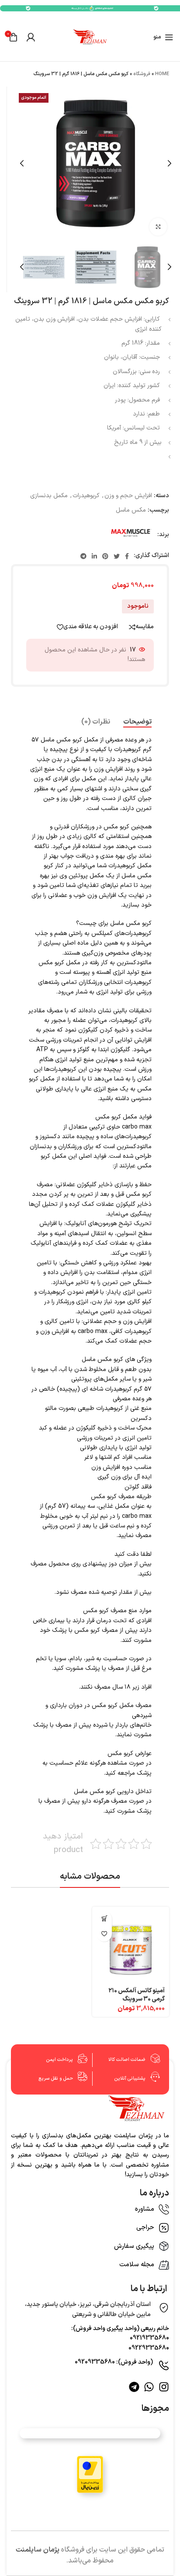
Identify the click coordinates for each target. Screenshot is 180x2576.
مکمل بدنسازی (49, 496)
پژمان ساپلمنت (38, 2550)
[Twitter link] (117, 556)
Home (162, 74)
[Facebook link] (127, 556)
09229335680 (149, 2348)
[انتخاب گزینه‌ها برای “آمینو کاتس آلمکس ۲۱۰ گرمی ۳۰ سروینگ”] (104, 1919)
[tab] (137, 722)
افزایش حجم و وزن (128, 496)
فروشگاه (142, 74)
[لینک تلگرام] (83, 556)
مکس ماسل (131, 510)
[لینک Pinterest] (105, 556)
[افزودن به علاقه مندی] (104, 1934)
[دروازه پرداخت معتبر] (90, 2474)
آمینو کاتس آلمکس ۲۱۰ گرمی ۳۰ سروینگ (137, 1995)
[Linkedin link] (94, 556)
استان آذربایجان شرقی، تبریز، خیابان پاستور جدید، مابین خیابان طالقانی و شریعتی (88, 2309)
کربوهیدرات (86, 496)
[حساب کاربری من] (31, 37)
